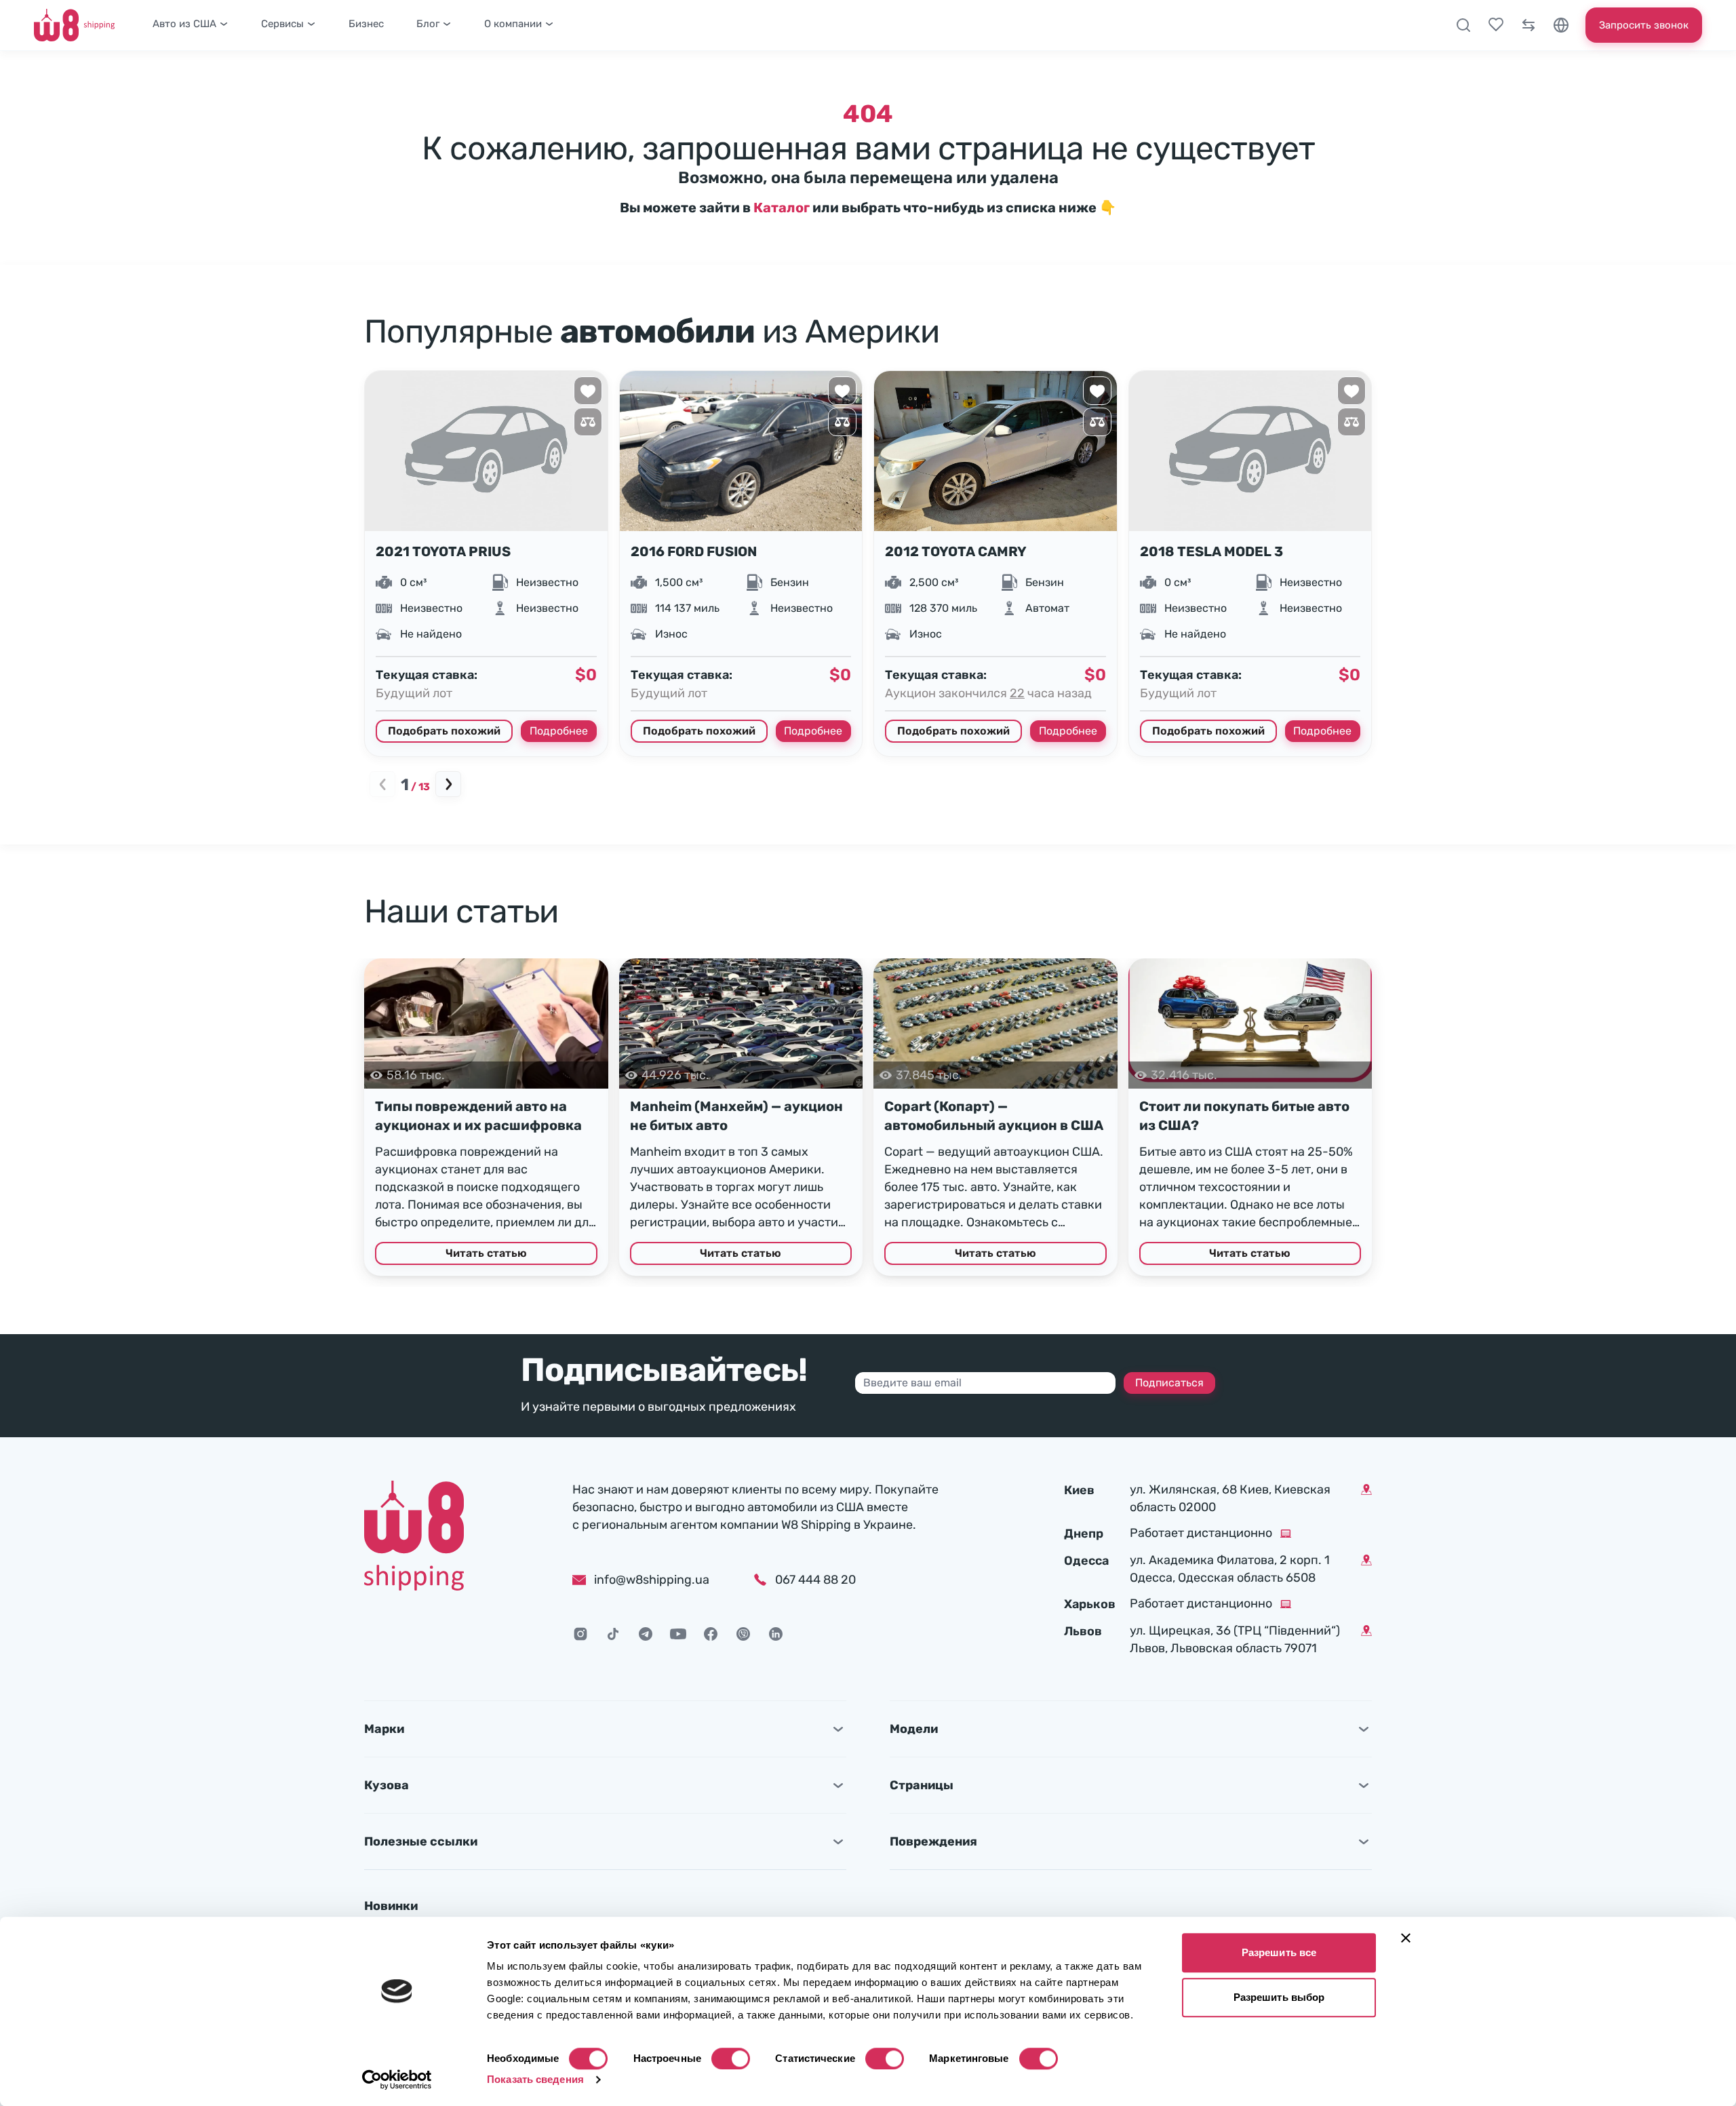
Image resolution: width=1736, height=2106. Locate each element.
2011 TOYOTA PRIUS (1461, 551)
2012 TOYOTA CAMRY (956, 551)
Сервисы (282, 24)
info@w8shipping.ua (652, 1580)
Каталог (782, 208)
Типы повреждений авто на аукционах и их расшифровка (478, 1116)
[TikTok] (613, 1634)
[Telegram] (646, 1634)
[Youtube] (678, 1634)
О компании (513, 24)
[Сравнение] (1528, 25)
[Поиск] (1463, 25)
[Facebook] (711, 1634)
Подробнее (559, 731)
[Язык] (1561, 25)
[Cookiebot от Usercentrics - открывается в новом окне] (397, 2080)
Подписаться (1169, 1383)
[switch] (731, 2059)
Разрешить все (1279, 1952)
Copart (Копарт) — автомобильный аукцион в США (994, 1116)
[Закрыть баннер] (1406, 1938)
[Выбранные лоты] (1496, 25)
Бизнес (366, 24)
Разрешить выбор (1279, 1997)
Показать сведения (535, 2079)
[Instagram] (580, 1634)
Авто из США (184, 24)
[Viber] (743, 1634)
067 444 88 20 (815, 1580)
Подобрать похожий (444, 731)
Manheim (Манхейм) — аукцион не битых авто (736, 1116)
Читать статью (486, 1253)
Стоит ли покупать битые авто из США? (1244, 1116)
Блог (428, 24)
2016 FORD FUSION (694, 551)
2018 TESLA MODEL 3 (1211, 551)
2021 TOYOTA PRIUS (443, 551)
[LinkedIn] (776, 1634)
